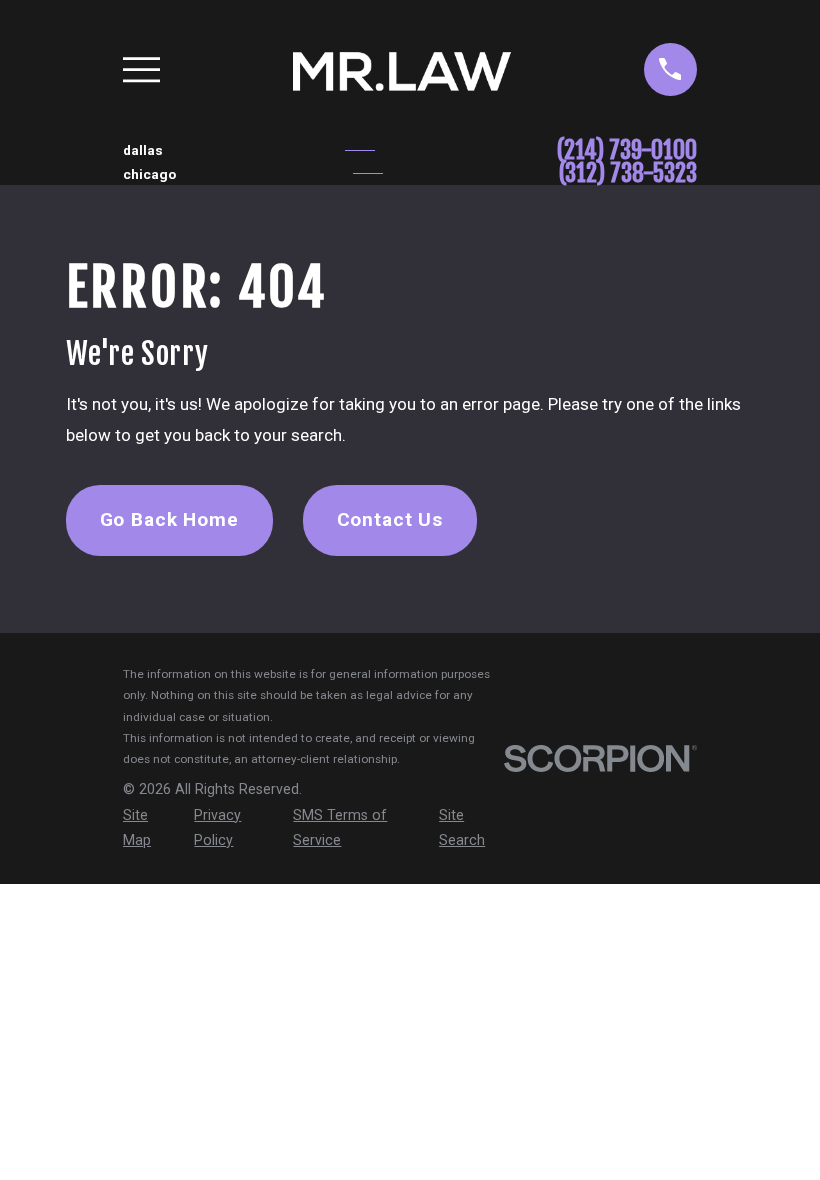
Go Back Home (169, 519)
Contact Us (390, 519)
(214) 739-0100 (627, 150)
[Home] (401, 69)
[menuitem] (147, 828)
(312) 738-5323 (628, 173)
